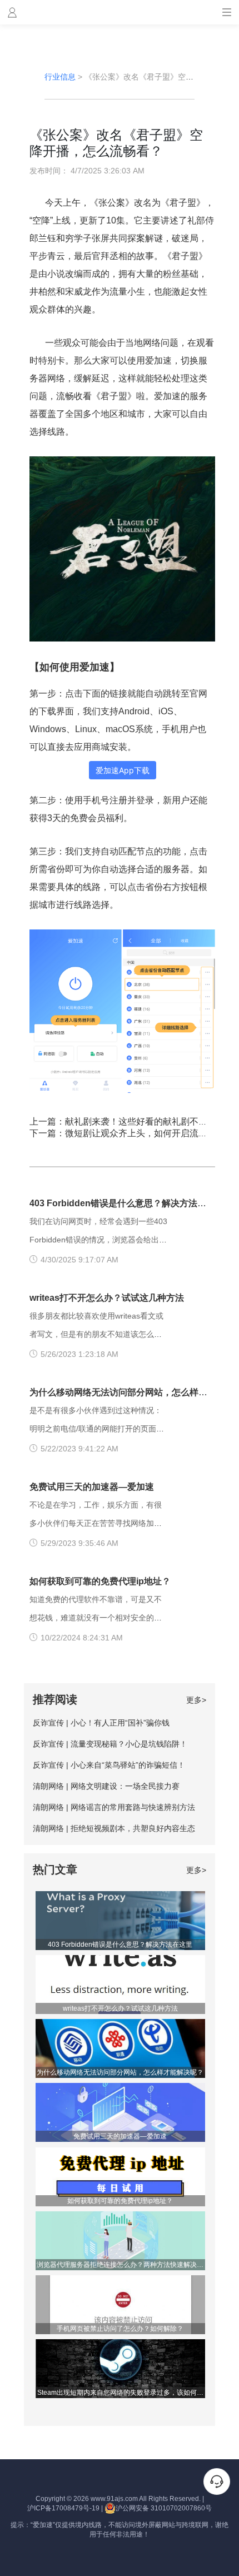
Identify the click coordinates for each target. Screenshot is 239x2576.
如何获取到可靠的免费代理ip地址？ (100, 1581)
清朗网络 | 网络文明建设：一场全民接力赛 (106, 1786)
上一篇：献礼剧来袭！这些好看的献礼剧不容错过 (127, 1122)
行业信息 (60, 77)
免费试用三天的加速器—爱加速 (92, 1487)
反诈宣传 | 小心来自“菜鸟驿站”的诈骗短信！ (109, 1765)
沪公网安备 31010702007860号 (164, 2508)
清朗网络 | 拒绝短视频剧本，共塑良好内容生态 (114, 1828)
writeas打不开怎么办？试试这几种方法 (107, 1298)
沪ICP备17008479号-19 (63, 2508)
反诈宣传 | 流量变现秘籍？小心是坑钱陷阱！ (110, 1744)
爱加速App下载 (123, 770)
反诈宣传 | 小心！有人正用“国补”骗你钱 (101, 1723)
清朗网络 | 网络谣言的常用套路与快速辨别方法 (114, 1807)
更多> (196, 1700)
